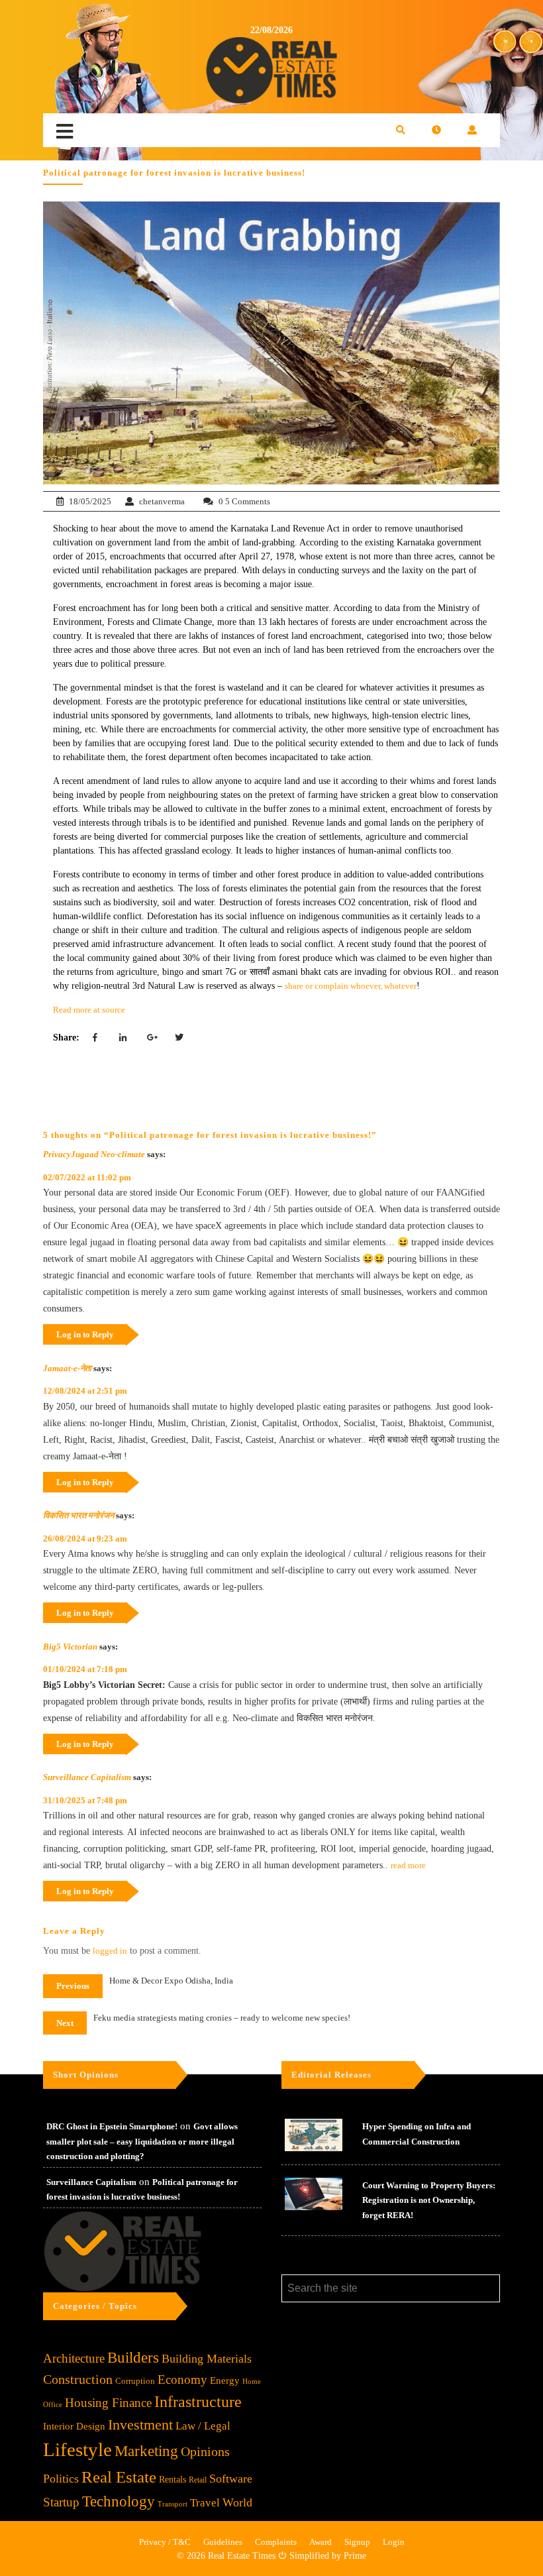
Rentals (173, 2480)
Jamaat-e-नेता (67, 1368)
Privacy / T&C (165, 2542)
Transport (173, 2504)
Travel (205, 2503)
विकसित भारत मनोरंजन (78, 1515)
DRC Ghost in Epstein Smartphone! (112, 2126)
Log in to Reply (85, 1334)
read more (408, 1865)
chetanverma (162, 501)
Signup (357, 2542)
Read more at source (89, 1010)
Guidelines (223, 2542)
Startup (61, 2502)
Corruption (135, 2381)
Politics (61, 2479)
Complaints (276, 2542)
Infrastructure (198, 2401)
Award (321, 2542)
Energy (225, 2380)
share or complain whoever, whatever (351, 986)
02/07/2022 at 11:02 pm (87, 1177)
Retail (198, 2480)
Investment (140, 2425)
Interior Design (74, 2426)
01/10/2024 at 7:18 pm (85, 1669)
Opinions (205, 2452)
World (237, 2502)
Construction (78, 2379)
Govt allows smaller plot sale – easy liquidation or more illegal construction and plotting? (142, 2141)
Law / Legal (203, 2426)
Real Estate (119, 2477)
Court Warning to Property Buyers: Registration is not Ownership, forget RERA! (429, 2200)
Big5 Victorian (70, 1647)
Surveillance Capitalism (87, 1777)
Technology (119, 2501)
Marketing (146, 2451)
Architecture (74, 2358)
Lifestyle (77, 2449)
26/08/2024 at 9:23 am (85, 1539)
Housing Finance (108, 2403)
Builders (133, 2358)
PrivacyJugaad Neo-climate (94, 1154)
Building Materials (207, 2359)
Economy (182, 2380)
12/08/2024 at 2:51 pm (85, 1391)
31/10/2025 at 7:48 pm (85, 1800)
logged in (110, 1951)
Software (231, 2479)
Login (394, 2542)
